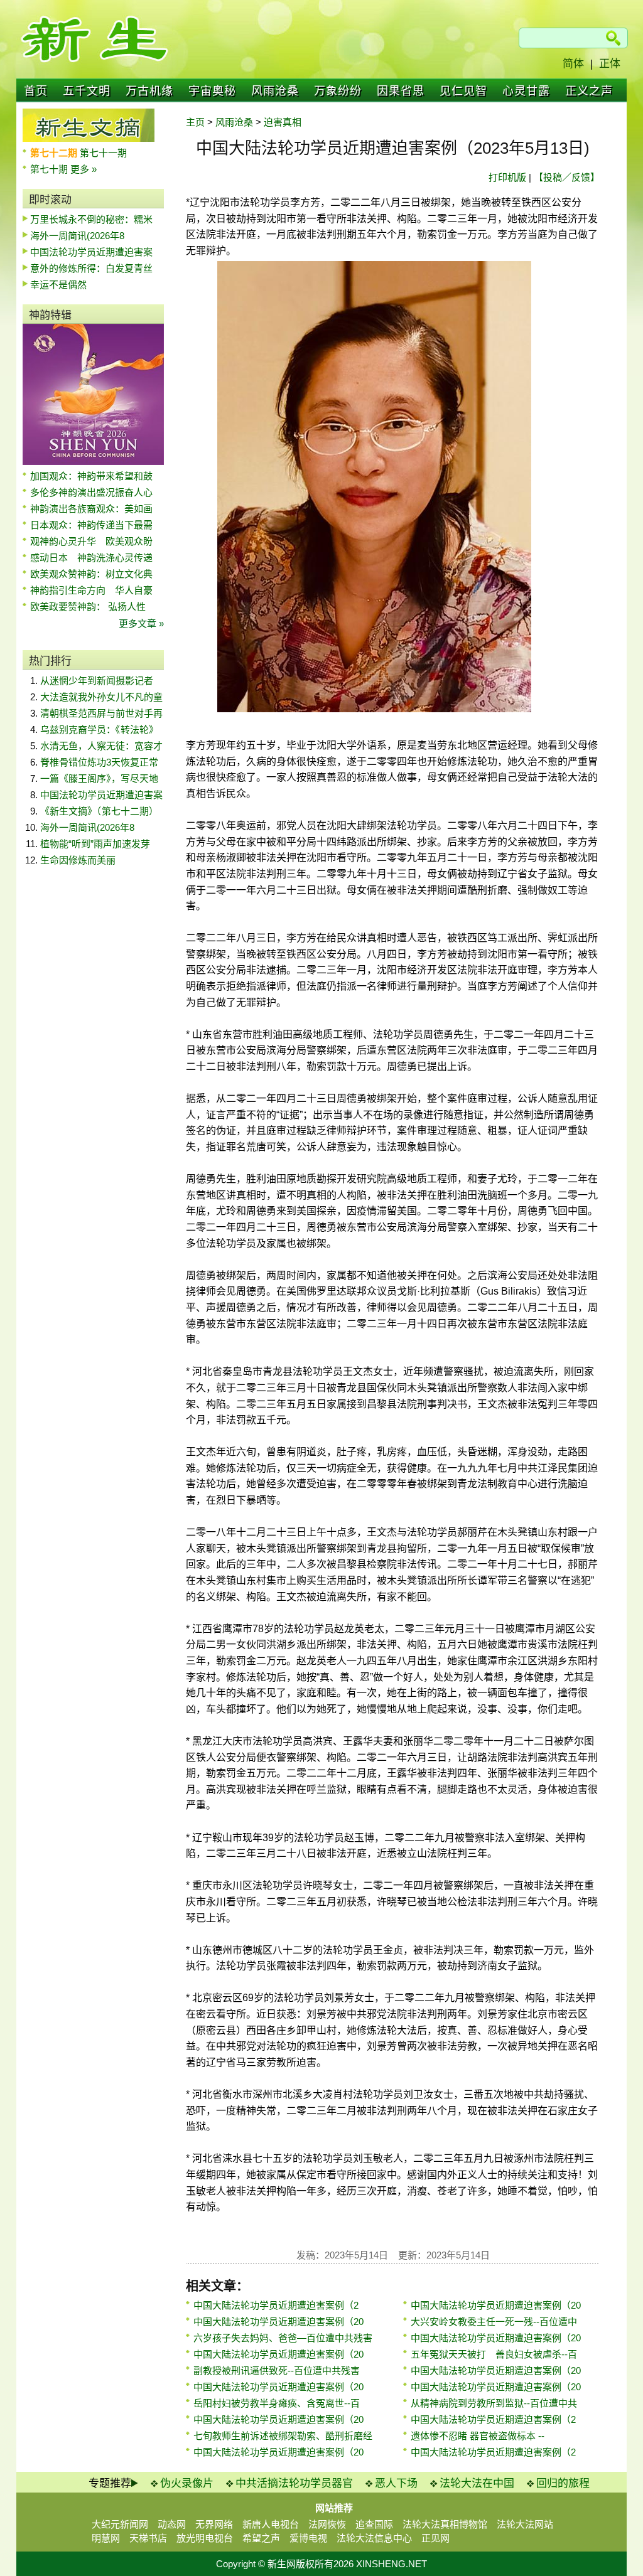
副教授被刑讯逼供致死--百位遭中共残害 (277, 2370)
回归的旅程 (563, 2483)
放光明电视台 (205, 2538)
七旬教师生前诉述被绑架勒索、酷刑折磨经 (283, 2436)
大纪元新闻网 (120, 2524)
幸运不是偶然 (58, 285)
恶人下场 (396, 2483)
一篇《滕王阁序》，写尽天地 (99, 778)
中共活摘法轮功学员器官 (294, 2483)
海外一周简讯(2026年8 (77, 236)
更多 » (84, 169)
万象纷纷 (338, 91)
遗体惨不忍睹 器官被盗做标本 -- (478, 2436)
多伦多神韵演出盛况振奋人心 (91, 492)
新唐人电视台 (271, 2524)
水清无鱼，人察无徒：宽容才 (101, 746)
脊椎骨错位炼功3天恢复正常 (99, 762)
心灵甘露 (526, 91)
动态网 (172, 2524)
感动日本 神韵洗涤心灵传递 (91, 558)
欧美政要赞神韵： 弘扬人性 (88, 607)
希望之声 (261, 2538)
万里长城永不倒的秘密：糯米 (91, 219)
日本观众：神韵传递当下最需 (91, 525)
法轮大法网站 (525, 2524)
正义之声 (589, 91)
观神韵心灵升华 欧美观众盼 (91, 541)
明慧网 (106, 2538)
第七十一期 (103, 153)
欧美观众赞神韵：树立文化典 (91, 574)
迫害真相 (283, 122)
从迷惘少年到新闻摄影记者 (97, 681)
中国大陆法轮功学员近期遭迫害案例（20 (278, 2322)
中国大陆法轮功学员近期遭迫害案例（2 (276, 2305)
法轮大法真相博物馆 (445, 2524)
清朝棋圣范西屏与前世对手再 (101, 713)
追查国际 (374, 2524)
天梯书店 (148, 2538)
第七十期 (50, 169)
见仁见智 (463, 91)
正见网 (435, 2538)
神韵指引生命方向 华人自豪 (91, 590)
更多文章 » (141, 623)
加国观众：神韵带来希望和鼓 (91, 476)
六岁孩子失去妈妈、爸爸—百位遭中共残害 (283, 2338)
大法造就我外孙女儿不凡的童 (101, 697)
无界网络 (214, 2524)
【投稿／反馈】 (567, 177)
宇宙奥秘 (212, 91)
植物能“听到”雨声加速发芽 (95, 844)
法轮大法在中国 (477, 2483)
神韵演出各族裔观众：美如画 (91, 509)
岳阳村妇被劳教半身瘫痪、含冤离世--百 (277, 2403)
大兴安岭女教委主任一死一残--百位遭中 (494, 2322)
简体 (573, 64)
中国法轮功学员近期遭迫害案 (91, 252)
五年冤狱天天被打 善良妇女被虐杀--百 (494, 2354)
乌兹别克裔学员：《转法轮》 (99, 730)
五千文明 (87, 91)
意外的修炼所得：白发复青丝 (91, 268)
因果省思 (401, 91)
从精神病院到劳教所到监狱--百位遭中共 (494, 2403)
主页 (195, 122)
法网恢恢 (327, 2524)
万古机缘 (149, 91)
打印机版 (507, 177)
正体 (610, 64)
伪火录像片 (187, 2483)
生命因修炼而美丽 (78, 860)
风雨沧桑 (275, 91)
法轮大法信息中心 (374, 2538)
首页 (36, 91)
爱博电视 (308, 2538)
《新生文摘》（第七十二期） (99, 811)
